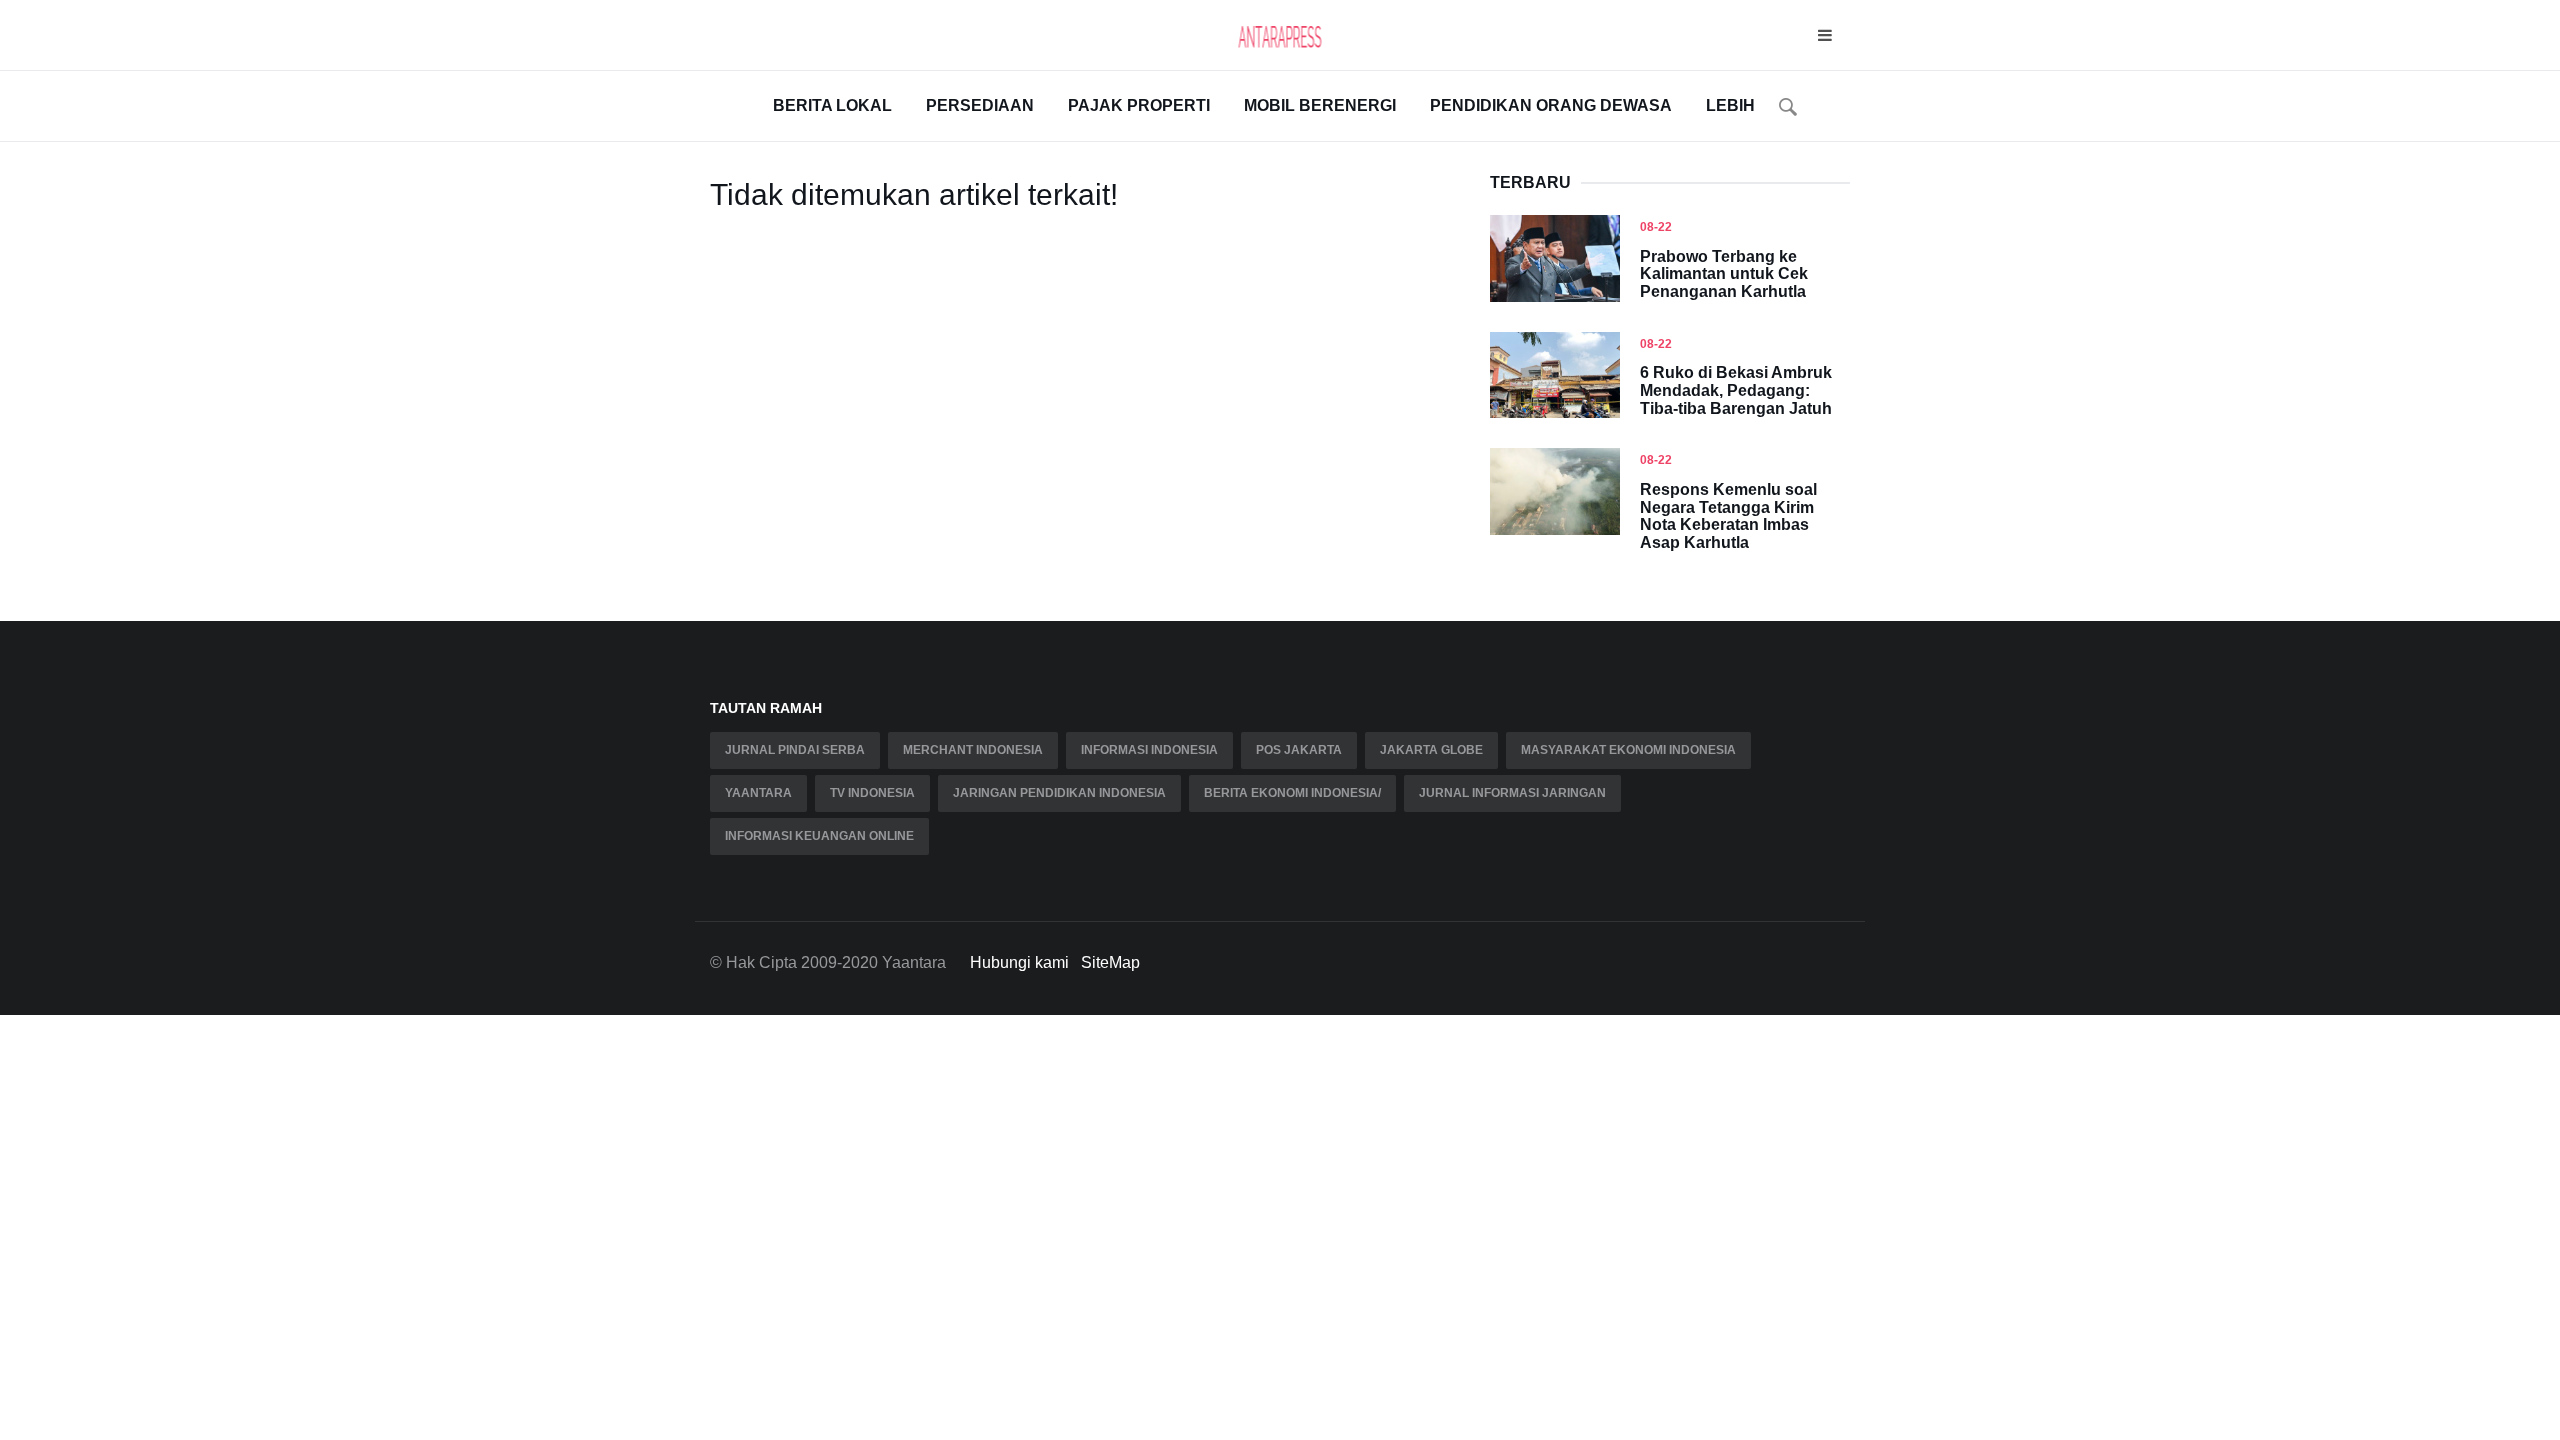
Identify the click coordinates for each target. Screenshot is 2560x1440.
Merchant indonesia (973, 750)
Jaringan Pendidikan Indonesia (1059, 793)
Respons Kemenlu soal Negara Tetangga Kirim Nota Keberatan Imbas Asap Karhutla (1728, 516)
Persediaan (980, 105)
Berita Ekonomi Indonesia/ (1292, 793)
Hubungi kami (1019, 962)
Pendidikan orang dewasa (1551, 105)
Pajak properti (1139, 105)
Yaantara (758, 793)
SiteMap (1110, 962)
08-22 (1656, 227)
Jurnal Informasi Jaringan (1512, 793)
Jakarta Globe (1431, 750)
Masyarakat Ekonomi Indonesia (1628, 750)
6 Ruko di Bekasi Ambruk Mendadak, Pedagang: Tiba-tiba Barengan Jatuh (1736, 390)
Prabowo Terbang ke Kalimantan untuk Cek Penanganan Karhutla (1724, 274)
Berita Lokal (832, 105)
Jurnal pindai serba (795, 750)
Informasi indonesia (1149, 750)
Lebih (1730, 105)
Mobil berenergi (1320, 105)
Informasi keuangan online (819, 836)
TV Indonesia (872, 793)
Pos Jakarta (1299, 750)
